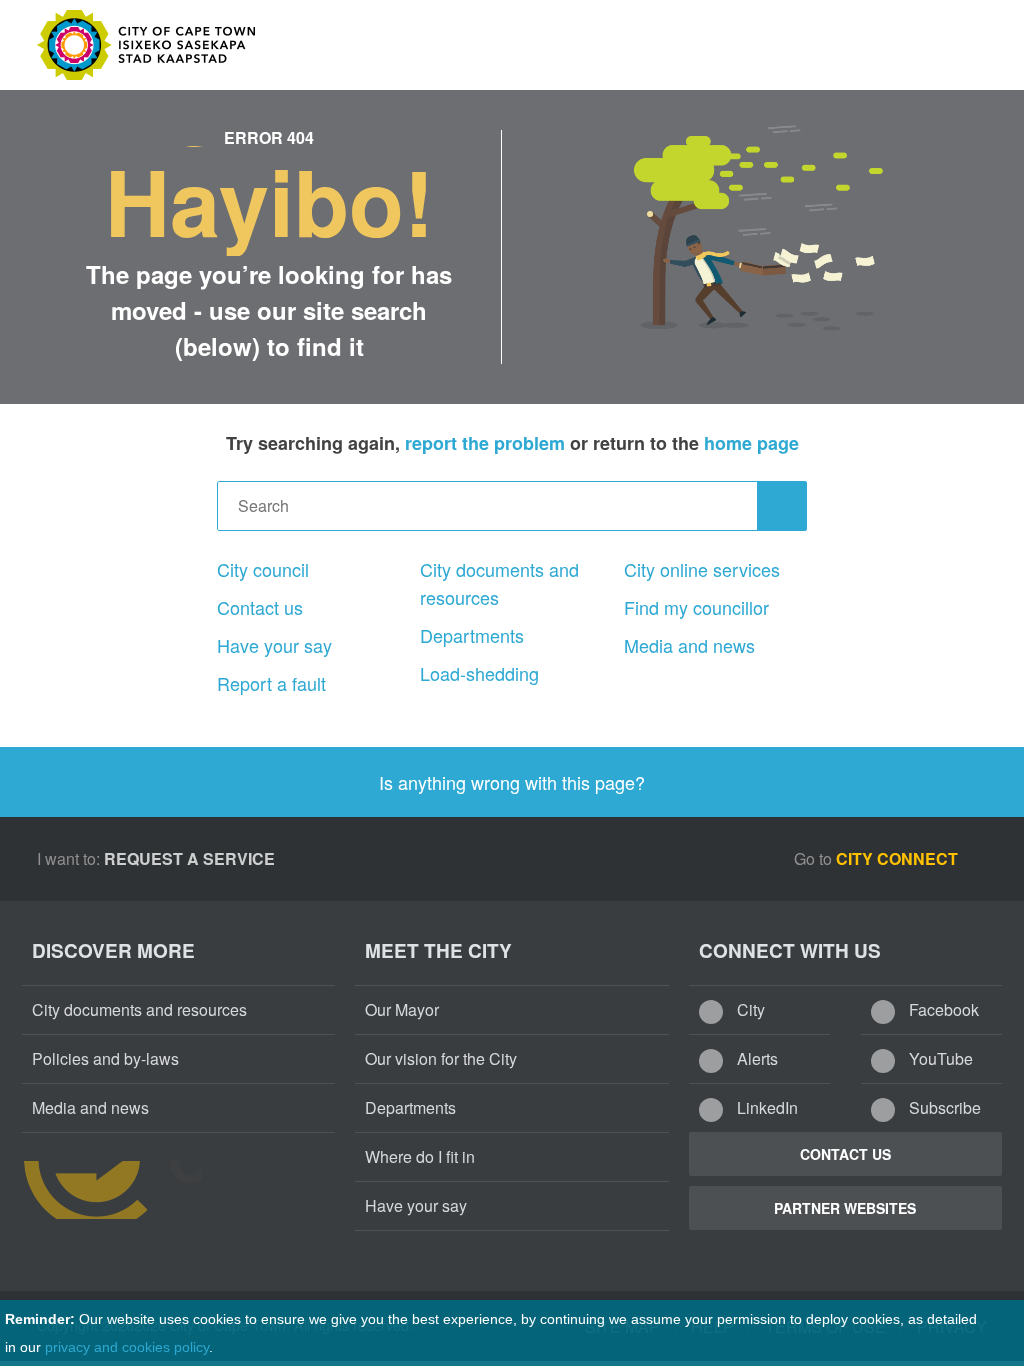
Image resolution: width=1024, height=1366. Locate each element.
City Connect (899, 858)
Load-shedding (479, 673)
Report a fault (271, 683)
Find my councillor (696, 607)
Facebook (942, 1009)
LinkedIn (765, 1107)
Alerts (755, 1058)
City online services (702, 569)
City (749, 1009)
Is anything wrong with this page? (512, 782)
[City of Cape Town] (112, 1190)
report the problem (485, 443)
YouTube (939, 1058)
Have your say (274, 645)
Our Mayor (402, 1009)
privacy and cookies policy (127, 1347)
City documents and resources (499, 583)
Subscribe (943, 1107)
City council (263, 569)
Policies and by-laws (105, 1058)
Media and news (689, 645)
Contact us (260, 607)
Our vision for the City (441, 1058)
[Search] (782, 506)
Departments (472, 635)
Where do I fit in (420, 1156)
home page (751, 443)
